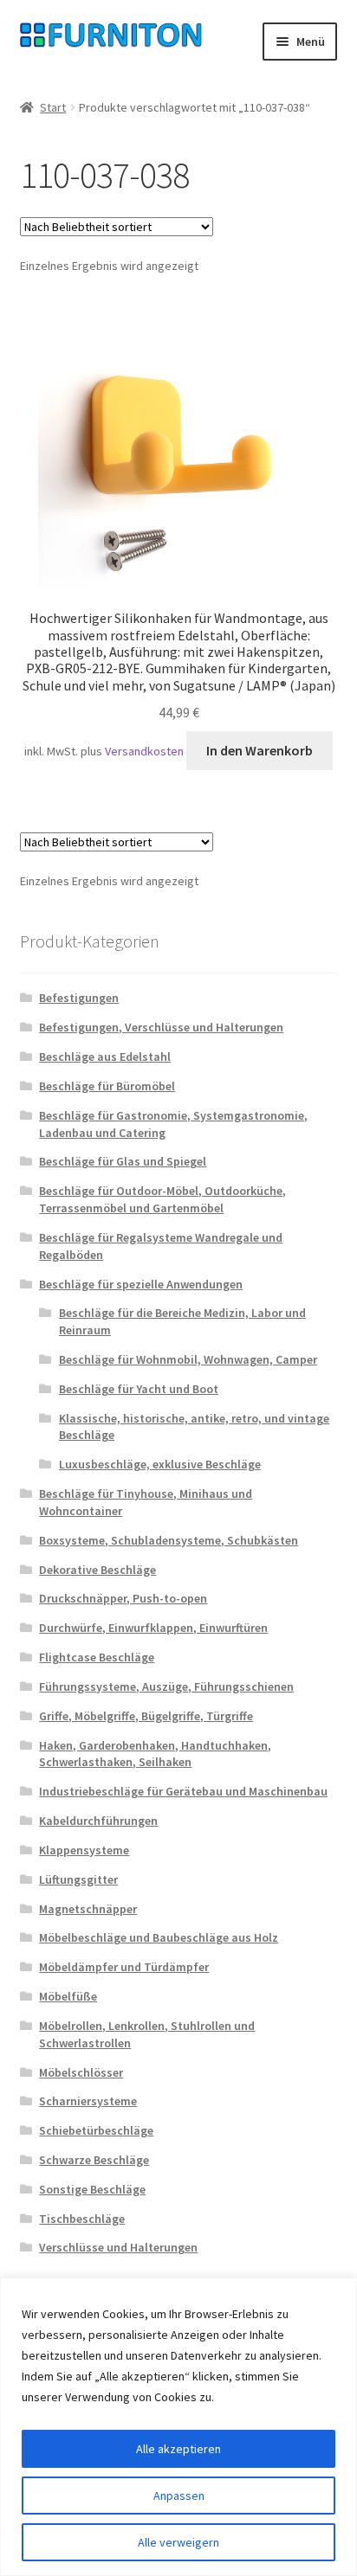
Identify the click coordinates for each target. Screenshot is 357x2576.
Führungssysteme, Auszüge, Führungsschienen (166, 1686)
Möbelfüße (68, 1996)
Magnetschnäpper (88, 1909)
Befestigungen (79, 998)
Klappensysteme (84, 1850)
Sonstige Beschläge (92, 2189)
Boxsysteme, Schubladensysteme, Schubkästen (169, 1540)
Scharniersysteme (88, 2101)
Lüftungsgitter (78, 1879)
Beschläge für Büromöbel (107, 1086)
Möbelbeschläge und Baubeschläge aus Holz (159, 1937)
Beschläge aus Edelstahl (105, 1057)
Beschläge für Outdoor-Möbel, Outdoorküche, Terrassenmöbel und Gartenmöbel (162, 1199)
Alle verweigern (178, 2542)
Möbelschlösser (81, 2072)
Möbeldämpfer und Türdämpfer (124, 1967)
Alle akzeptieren (178, 2449)
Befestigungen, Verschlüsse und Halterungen (161, 1027)
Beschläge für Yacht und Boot (139, 1389)
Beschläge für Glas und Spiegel (123, 1161)
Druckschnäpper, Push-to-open (123, 1598)
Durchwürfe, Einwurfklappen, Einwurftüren (153, 1628)
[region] (178, 2427)
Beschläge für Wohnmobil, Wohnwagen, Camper (188, 1359)
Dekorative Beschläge (97, 1570)
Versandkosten (144, 751)
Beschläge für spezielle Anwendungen (141, 1284)
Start (53, 107)
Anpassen (179, 2496)
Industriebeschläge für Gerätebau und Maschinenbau (183, 1791)
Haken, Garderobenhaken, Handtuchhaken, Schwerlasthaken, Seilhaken (155, 1754)
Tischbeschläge (82, 2219)
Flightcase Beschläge (97, 1657)
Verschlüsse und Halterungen (118, 2247)
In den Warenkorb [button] (260, 750)
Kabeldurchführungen (98, 1821)
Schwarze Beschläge (94, 2160)
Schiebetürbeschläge (96, 2130)
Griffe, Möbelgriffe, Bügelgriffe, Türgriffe (146, 1716)
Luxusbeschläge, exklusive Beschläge (160, 1464)
